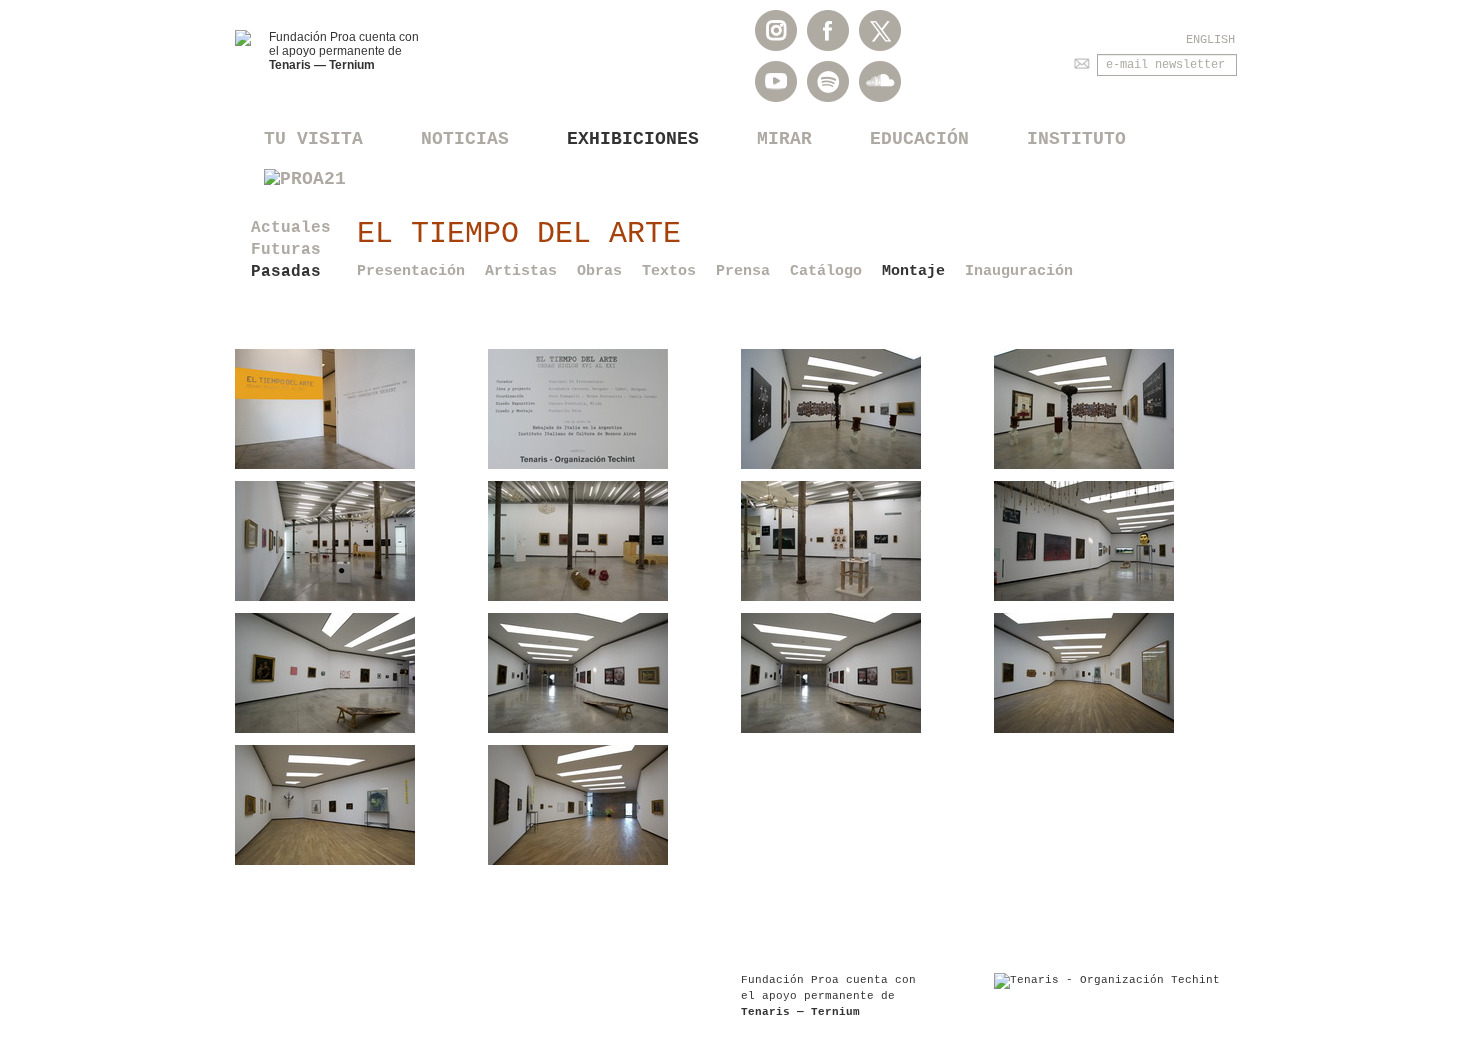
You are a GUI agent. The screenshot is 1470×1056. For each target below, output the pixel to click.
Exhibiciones (633, 139)
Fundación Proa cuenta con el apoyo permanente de (344, 51)
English (1210, 40)
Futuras (286, 250)
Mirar (784, 139)
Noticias (465, 139)
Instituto (1076, 139)
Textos (669, 271)
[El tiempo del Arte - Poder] (861, 409)
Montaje (913, 271)
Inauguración (1019, 271)
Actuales (291, 228)
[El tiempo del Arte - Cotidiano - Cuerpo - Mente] (355, 541)
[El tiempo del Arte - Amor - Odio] (1114, 673)
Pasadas (286, 272)
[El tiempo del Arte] (355, 409)
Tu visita (313, 139)
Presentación (411, 271)
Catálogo (826, 271)
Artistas (521, 271)
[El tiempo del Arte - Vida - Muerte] (1114, 541)
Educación (919, 139)
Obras (599, 271)
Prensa (743, 271)
